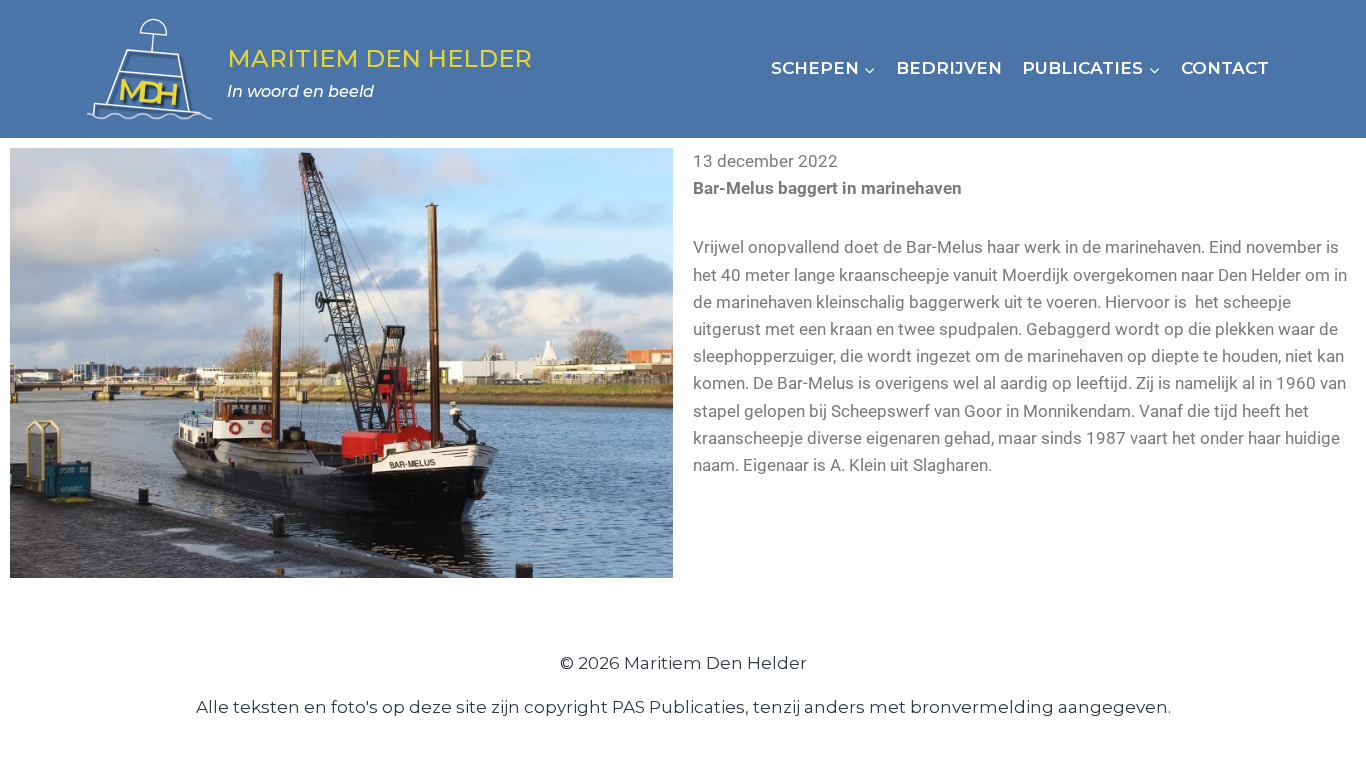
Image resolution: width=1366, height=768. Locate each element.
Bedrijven (949, 68)
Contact (1225, 68)
